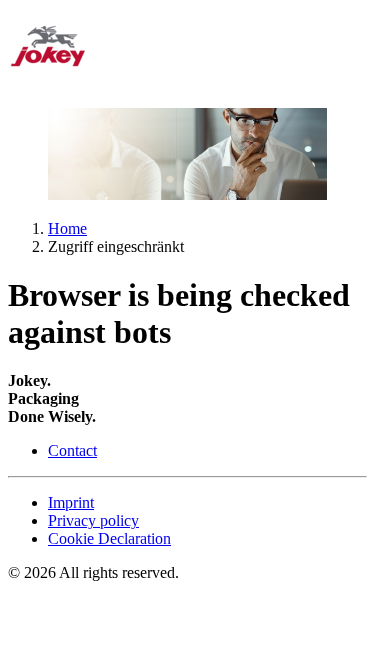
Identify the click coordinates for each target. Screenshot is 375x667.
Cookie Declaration (109, 538)
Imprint (71, 502)
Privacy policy (93, 520)
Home (67, 228)
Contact (72, 450)
